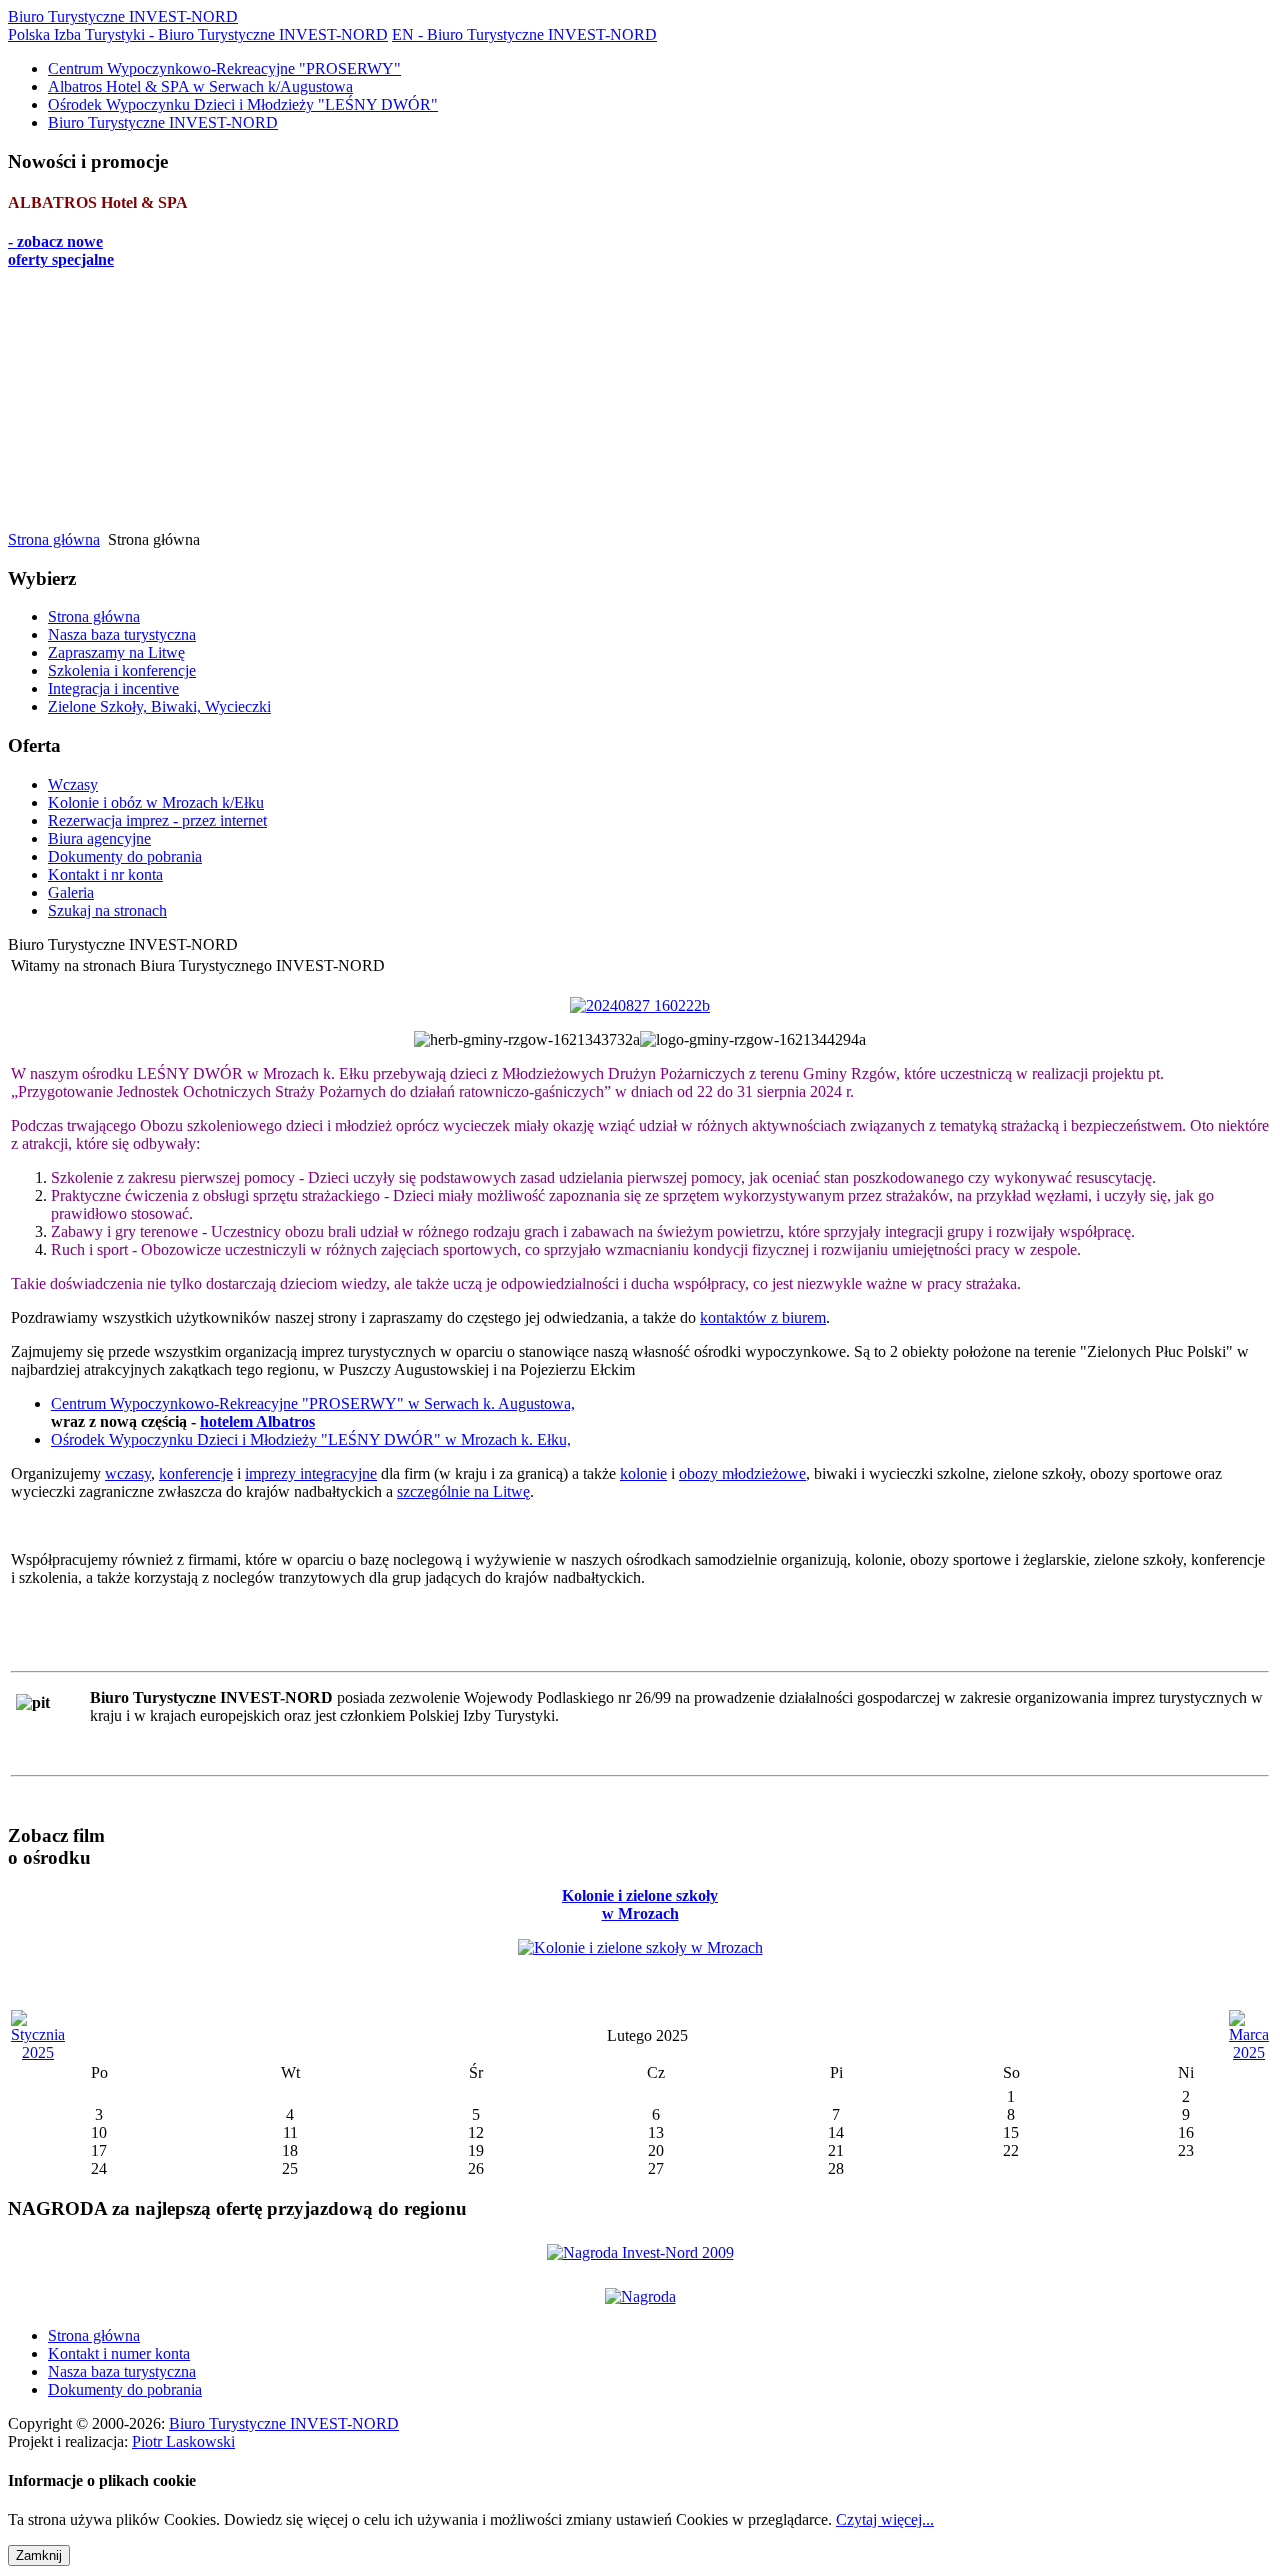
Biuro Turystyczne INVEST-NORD (163, 122)
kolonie (643, 1473)
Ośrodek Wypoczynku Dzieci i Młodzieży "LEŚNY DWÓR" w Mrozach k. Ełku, (311, 1439)
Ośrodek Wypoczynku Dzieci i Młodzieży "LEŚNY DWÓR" (243, 104)
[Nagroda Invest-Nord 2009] (640, 2250)
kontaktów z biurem (763, 1317)
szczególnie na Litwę (463, 1491)
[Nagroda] (640, 2294)
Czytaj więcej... (885, 2519)
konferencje (196, 1473)
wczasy (128, 1473)
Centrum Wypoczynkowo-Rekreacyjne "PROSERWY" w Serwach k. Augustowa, (313, 1403)
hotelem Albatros (257, 1421)
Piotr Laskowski (183, 2441)
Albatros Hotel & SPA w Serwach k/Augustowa (200, 86)
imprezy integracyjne (311, 1473)
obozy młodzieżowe (742, 1473)
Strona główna (54, 539)
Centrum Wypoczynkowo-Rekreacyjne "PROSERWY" (224, 68)
